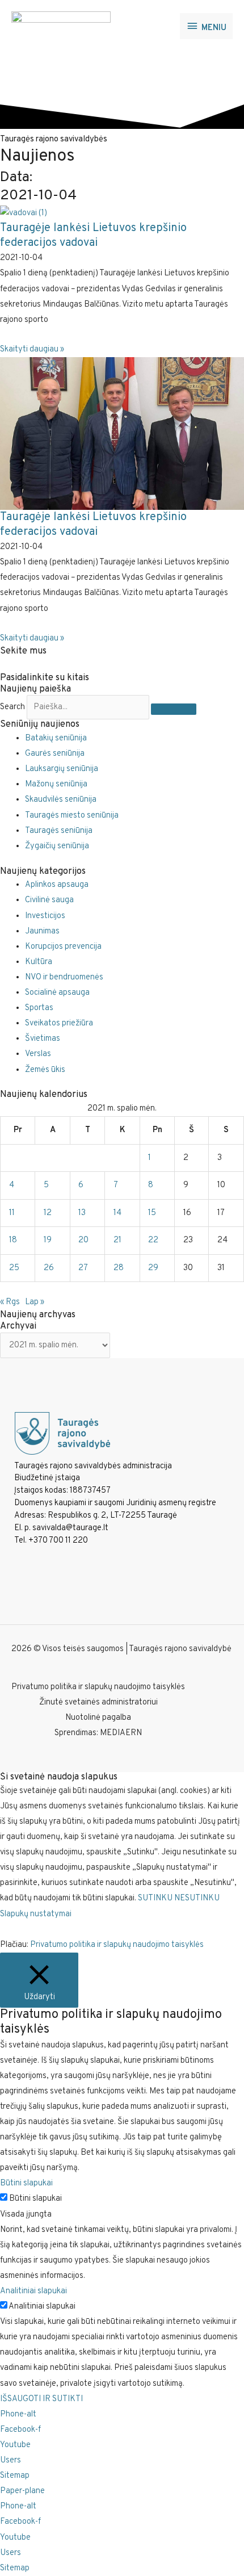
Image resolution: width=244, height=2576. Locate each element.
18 (13, 1240)
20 (83, 1240)
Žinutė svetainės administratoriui (98, 1702)
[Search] (174, 709)
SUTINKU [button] (155, 1898)
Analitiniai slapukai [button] (33, 2291)
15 (152, 1213)
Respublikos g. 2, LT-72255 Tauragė (112, 1516)
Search (12, 707)
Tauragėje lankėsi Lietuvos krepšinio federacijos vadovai (93, 236)
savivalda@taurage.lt (70, 1528)
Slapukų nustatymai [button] (36, 1914)
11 (12, 1213)
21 (117, 1240)
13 (82, 1213)
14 (117, 1213)
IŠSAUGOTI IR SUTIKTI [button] (41, 2399)
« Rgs (10, 1302)
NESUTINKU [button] (197, 1898)
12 (48, 1213)
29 (153, 1268)
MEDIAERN (121, 1733)
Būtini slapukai (35, 2199)
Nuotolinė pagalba (98, 1718)
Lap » (35, 1302)
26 (49, 1268)
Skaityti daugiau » (32, 349)
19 (48, 1240)
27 (83, 1268)
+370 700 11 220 (58, 1541)
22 (153, 1240)
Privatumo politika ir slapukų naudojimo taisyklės (98, 1687)
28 (119, 1268)
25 (14, 1268)
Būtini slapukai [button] (26, 2183)
